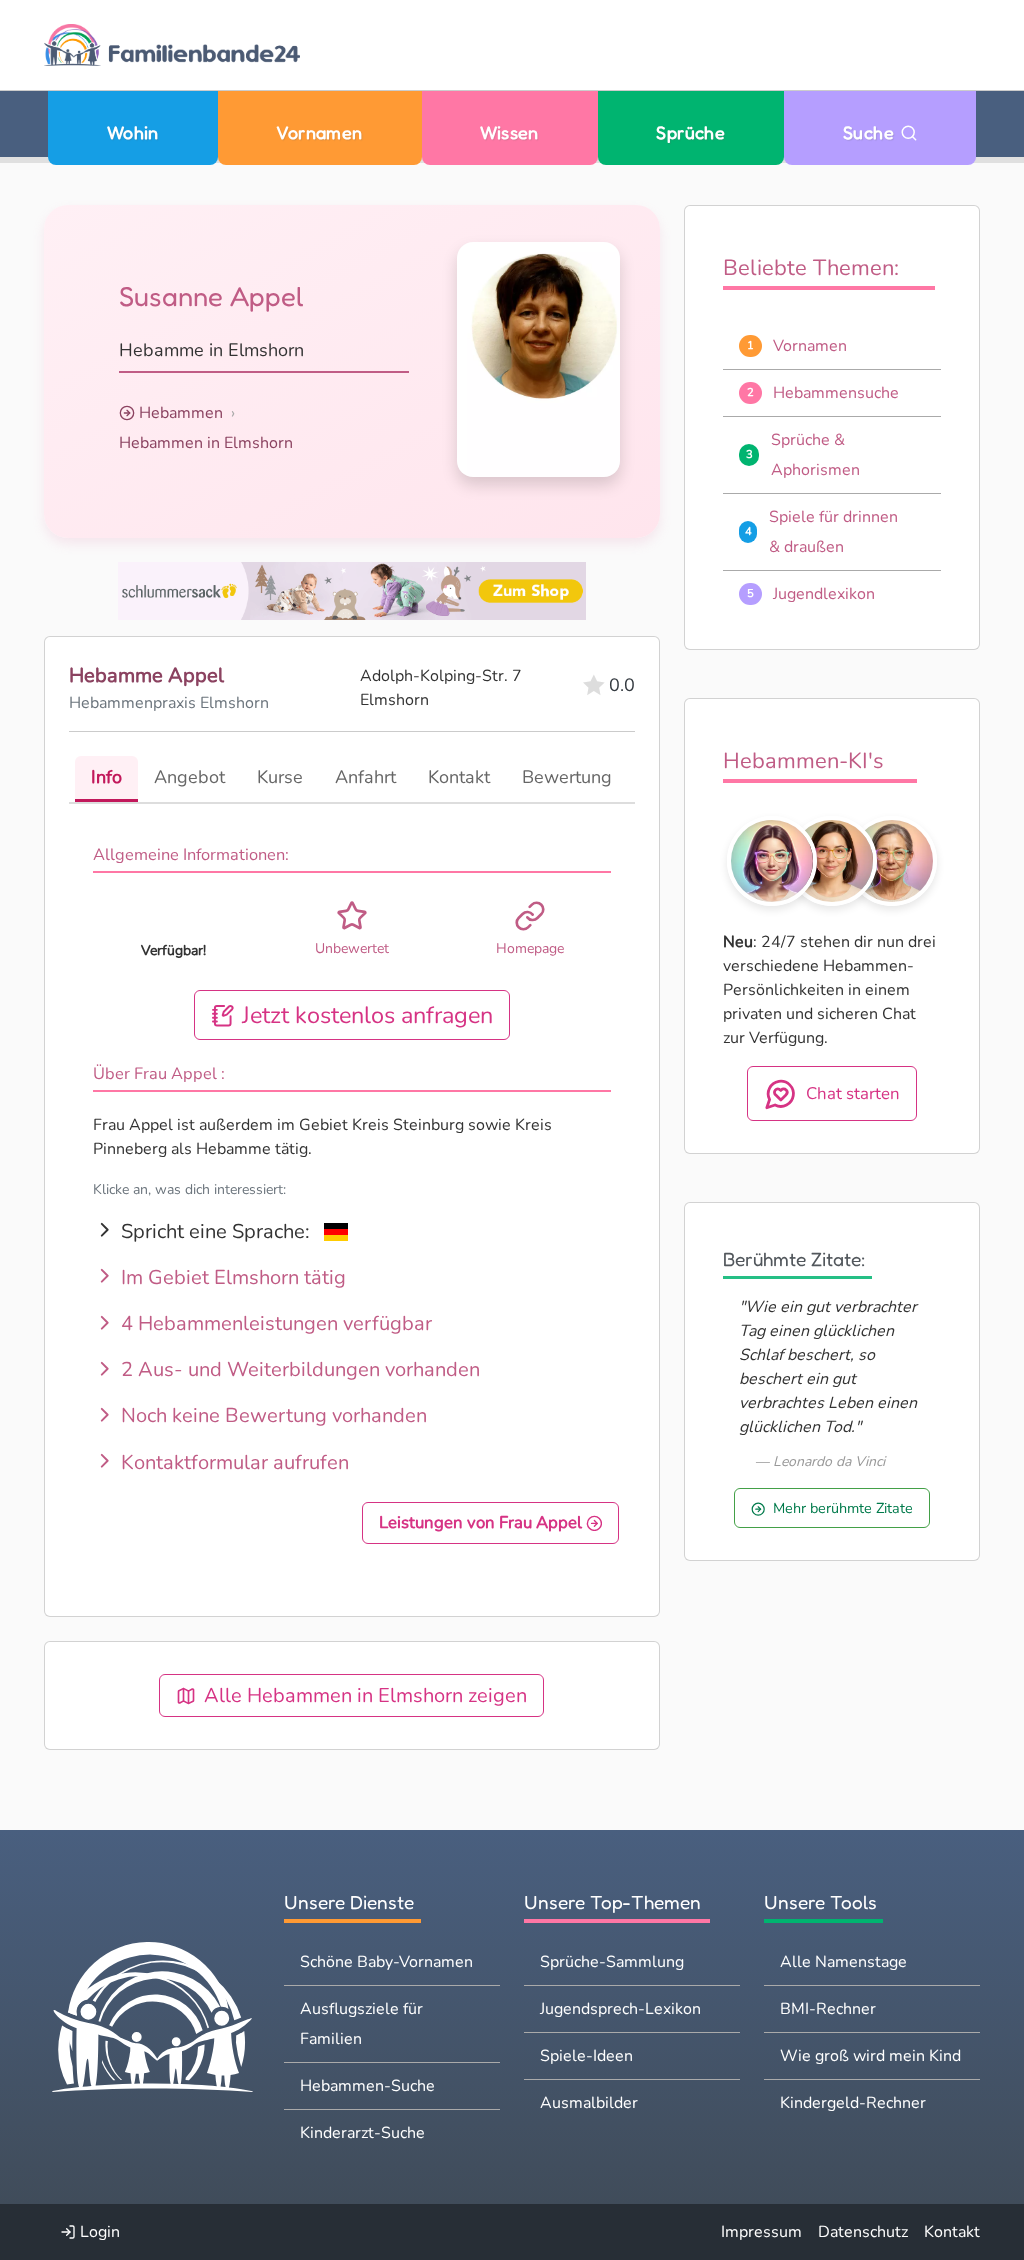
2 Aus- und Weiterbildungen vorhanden (298, 1369)
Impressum (761, 2232)
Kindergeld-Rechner (853, 2103)
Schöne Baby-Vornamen (386, 1962)
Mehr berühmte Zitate (843, 1508)
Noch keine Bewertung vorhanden (271, 1415)
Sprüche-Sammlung (612, 1962)
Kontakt (952, 2232)
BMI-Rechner (828, 2009)
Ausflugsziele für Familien (361, 2024)
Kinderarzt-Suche (362, 2133)
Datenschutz (863, 2232)
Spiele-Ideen (586, 2056)
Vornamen (319, 132)
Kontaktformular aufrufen (232, 1462)
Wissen (509, 132)
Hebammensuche (836, 393)
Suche (871, 132)
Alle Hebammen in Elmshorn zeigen (365, 1695)
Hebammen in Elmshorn (206, 443)
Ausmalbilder (589, 2103)
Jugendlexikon (824, 594)
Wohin (133, 132)
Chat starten (853, 1093)
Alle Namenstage (843, 1962)
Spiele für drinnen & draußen (833, 532)
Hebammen (181, 413)
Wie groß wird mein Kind (870, 2056)
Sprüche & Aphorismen (815, 455)
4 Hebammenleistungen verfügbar (274, 1323)
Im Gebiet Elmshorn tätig (231, 1277)
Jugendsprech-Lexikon (620, 2009)
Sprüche (690, 132)
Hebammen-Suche (367, 2086)
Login (98, 2232)
